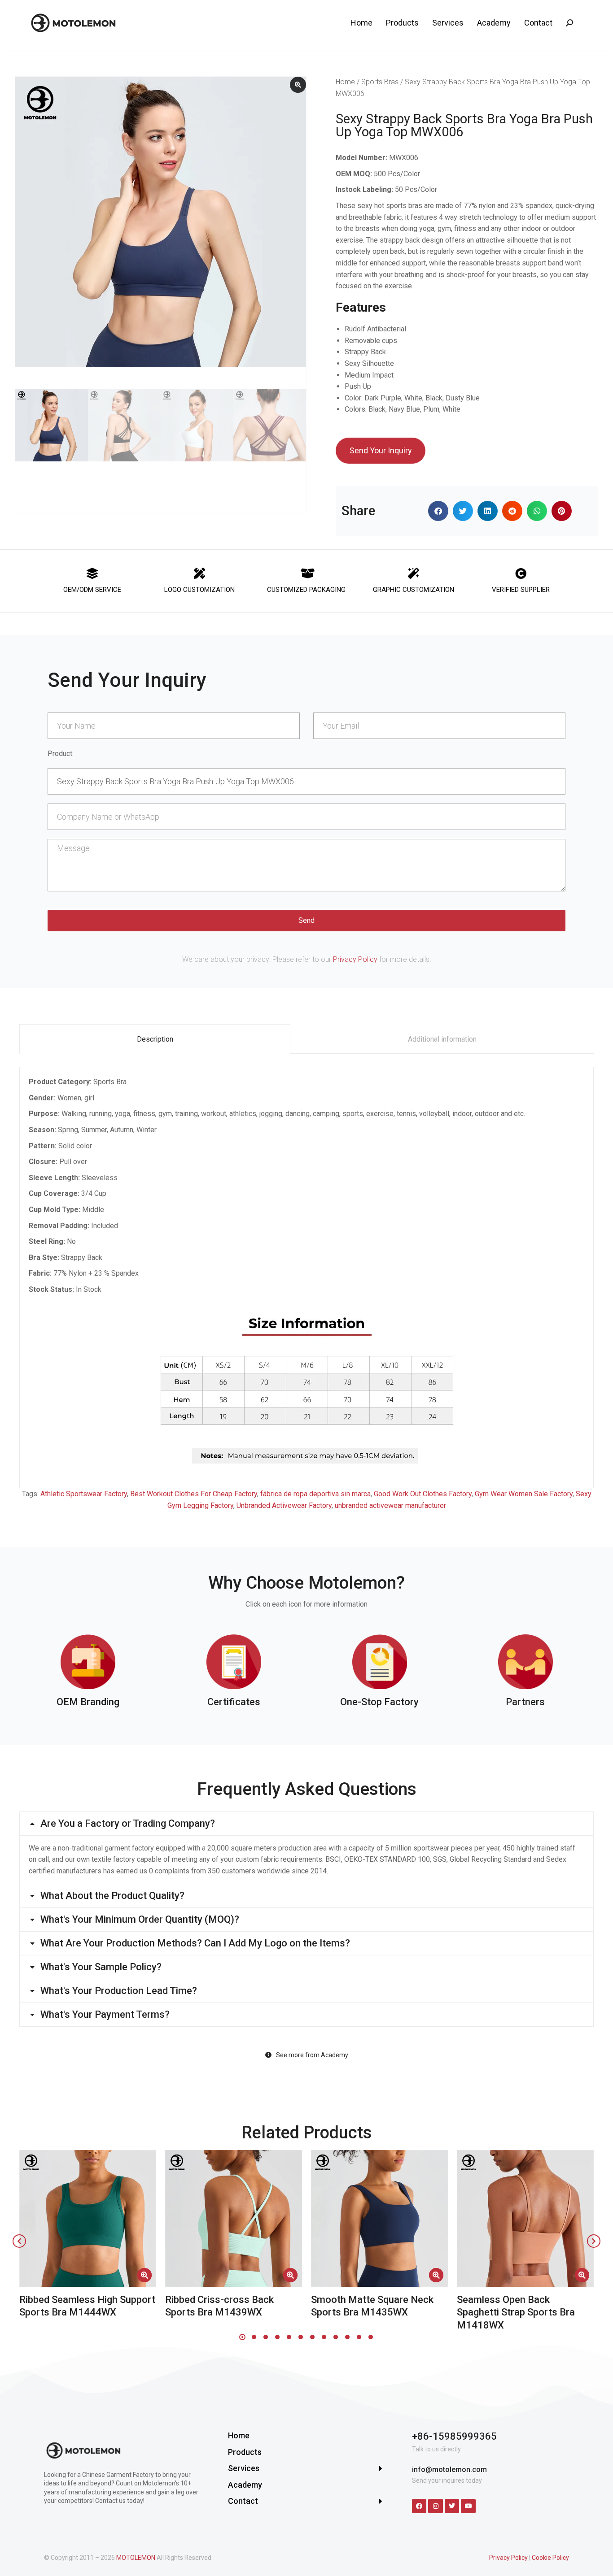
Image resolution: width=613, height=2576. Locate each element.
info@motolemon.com (449, 2470)
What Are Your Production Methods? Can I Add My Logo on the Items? (195, 1943)
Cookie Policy (550, 2558)
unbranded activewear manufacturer (390, 1505)
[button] (438, 511)
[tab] (155, 1039)
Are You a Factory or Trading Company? (128, 1824)
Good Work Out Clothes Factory (423, 1494)
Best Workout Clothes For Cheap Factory (194, 1494)
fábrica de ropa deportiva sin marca (315, 1494)
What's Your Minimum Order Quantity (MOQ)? (140, 1920)
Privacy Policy (355, 959)
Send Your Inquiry (381, 450)
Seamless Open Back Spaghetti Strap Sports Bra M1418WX (516, 2312)
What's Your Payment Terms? (105, 2015)
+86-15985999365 (454, 2436)
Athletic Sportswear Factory (84, 1494)
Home (345, 82)
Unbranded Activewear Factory (284, 1505)
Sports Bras (380, 82)
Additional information (442, 1039)
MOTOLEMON (136, 2558)
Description (155, 1039)
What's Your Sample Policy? (101, 1967)
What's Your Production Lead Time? (119, 1991)
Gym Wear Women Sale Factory (524, 1494)
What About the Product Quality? (112, 1896)
